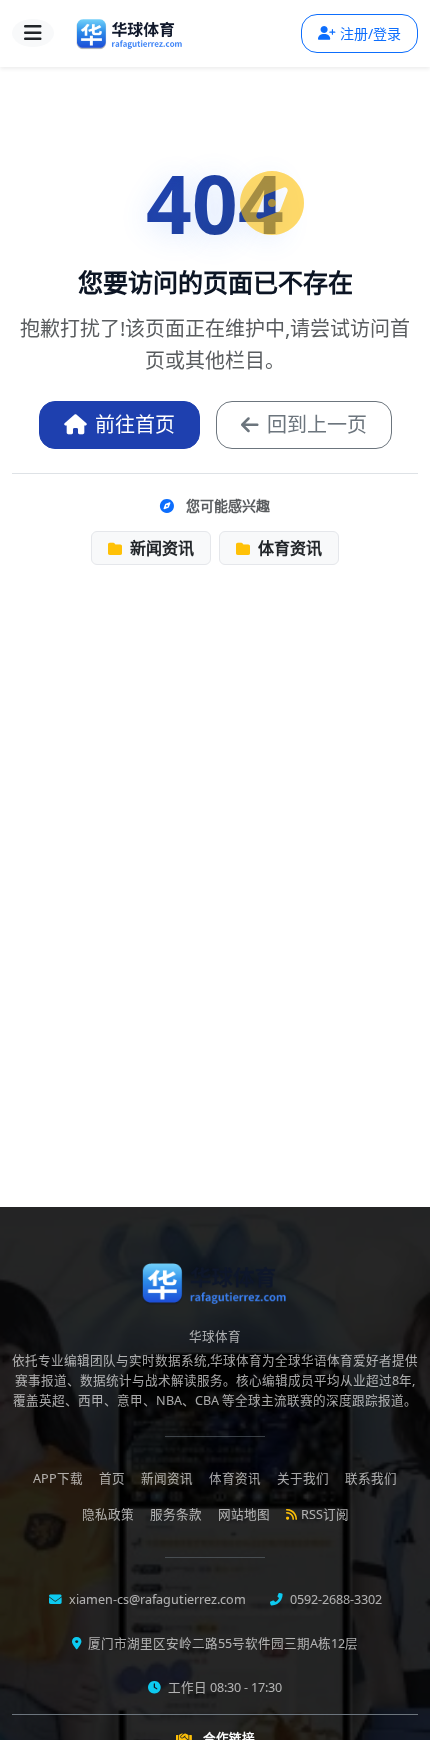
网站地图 (244, 1514)
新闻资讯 (160, 548)
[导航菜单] (33, 33)
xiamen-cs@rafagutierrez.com (156, 1599)
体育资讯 (288, 548)
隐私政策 (108, 1514)
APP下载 (58, 1478)
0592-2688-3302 (334, 1599)
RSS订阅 (325, 1514)
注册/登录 (370, 33)
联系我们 (371, 1478)
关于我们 (303, 1478)
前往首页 (135, 424)
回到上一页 (317, 424)
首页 (112, 1478)
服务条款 (176, 1514)
